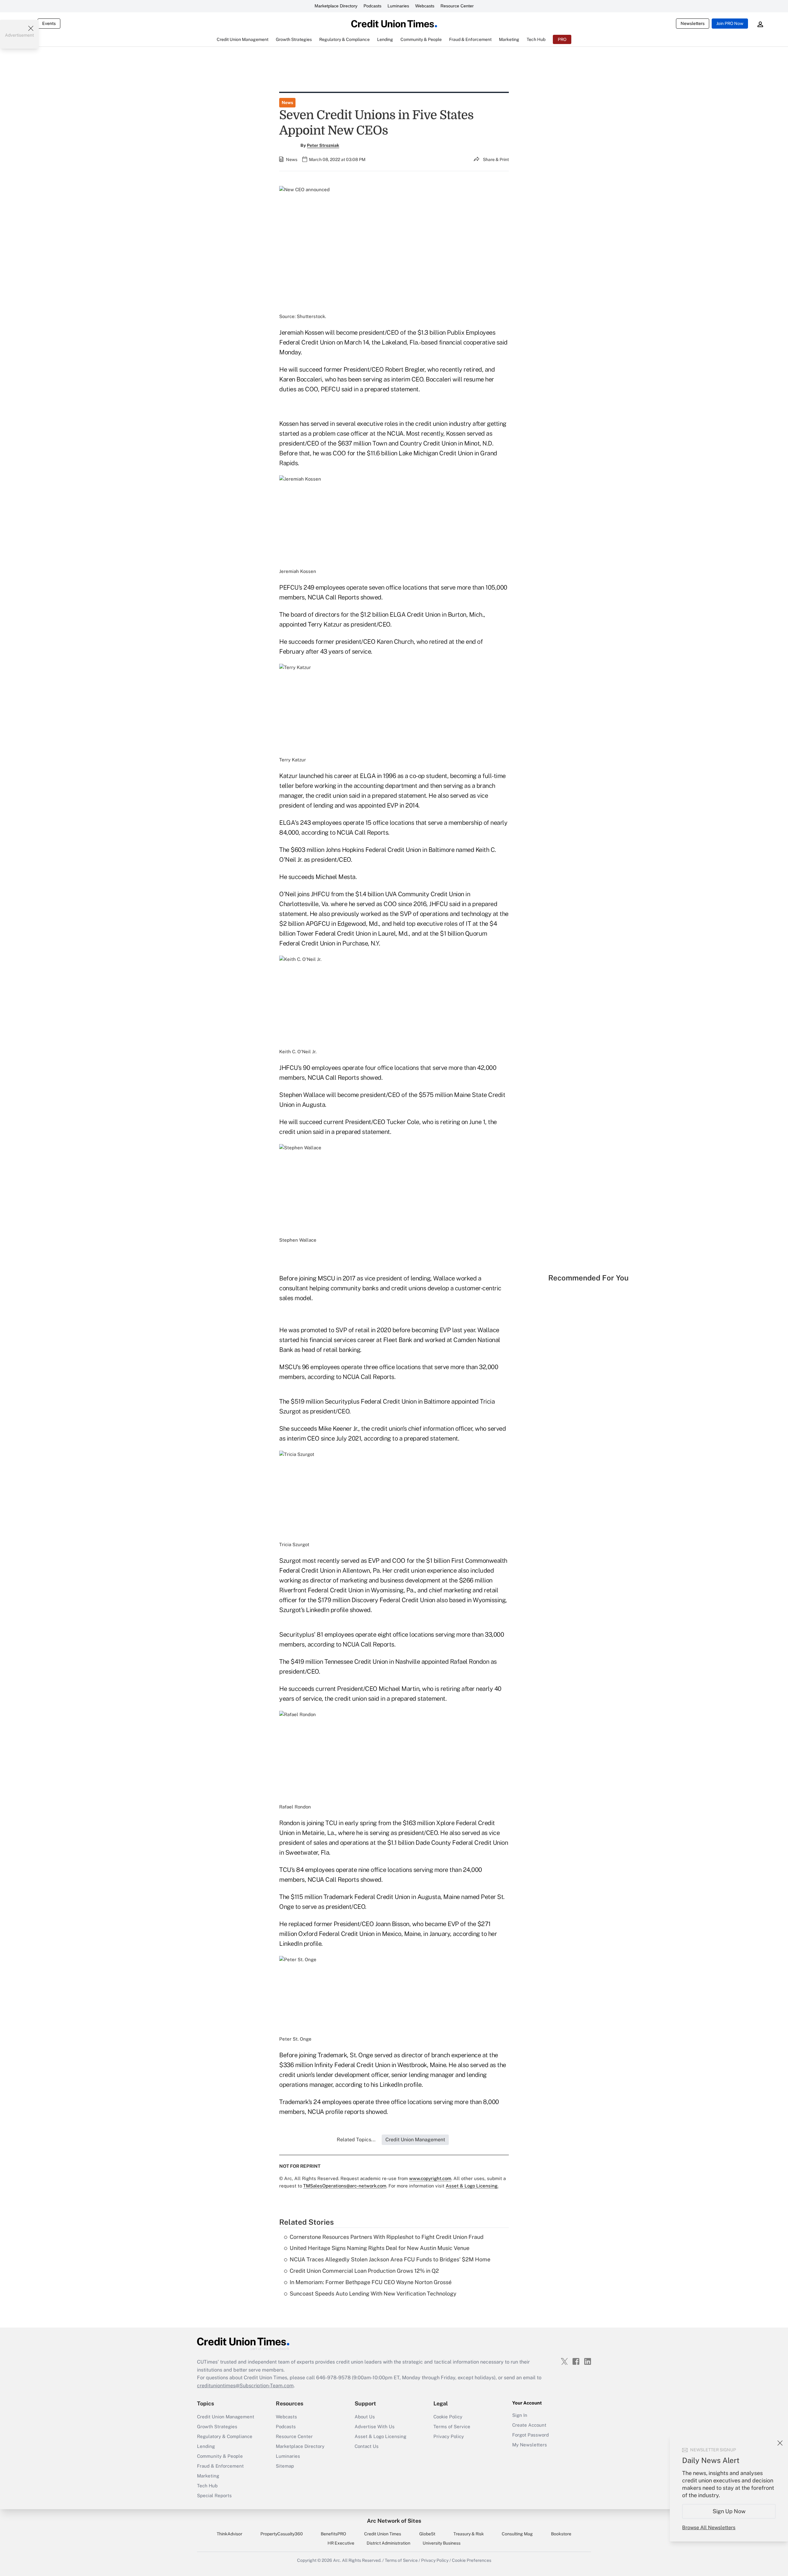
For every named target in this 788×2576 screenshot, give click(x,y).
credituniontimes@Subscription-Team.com (245, 2386)
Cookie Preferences (472, 2560)
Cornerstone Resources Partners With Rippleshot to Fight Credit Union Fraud (387, 2237)
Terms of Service (452, 2427)
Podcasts (372, 6)
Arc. (337, 2560)
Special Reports (214, 2495)
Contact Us (367, 2446)
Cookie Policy (448, 2417)
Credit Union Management (226, 2417)
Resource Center (457, 6)
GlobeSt (427, 2534)
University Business (442, 2543)
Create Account (529, 2425)
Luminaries (398, 6)
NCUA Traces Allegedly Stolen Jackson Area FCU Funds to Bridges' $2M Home (390, 2259)
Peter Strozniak (323, 145)
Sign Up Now (729, 2511)
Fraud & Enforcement (220, 2466)
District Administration (388, 2543)
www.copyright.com (430, 2178)
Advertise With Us (375, 2427)
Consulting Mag (517, 2534)
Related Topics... (356, 2140)
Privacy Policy (449, 2436)
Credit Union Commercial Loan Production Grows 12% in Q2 (364, 2271)
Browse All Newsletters (709, 2528)
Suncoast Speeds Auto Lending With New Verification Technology (373, 2294)
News (287, 103)
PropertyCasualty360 (282, 2534)
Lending (206, 2446)
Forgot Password (531, 2435)
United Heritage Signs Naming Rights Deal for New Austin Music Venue (380, 2248)
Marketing (208, 2476)
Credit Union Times (383, 2534)
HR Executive (341, 2543)
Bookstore (561, 2534)
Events (49, 23)
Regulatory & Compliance (225, 2436)
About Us (365, 2417)
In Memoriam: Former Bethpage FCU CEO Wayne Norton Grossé (371, 2282)
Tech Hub (207, 2486)
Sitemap (285, 2466)
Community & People (220, 2456)
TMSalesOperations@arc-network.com (345, 2186)
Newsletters (693, 23)
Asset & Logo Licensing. (472, 2186)
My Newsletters (530, 2445)
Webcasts (425, 6)
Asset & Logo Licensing (380, 2436)
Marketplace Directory (336, 6)
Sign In (520, 2415)
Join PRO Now (730, 23)
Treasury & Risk (469, 2534)
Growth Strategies (217, 2427)
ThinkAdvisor (229, 2534)
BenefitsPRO (333, 2534)
